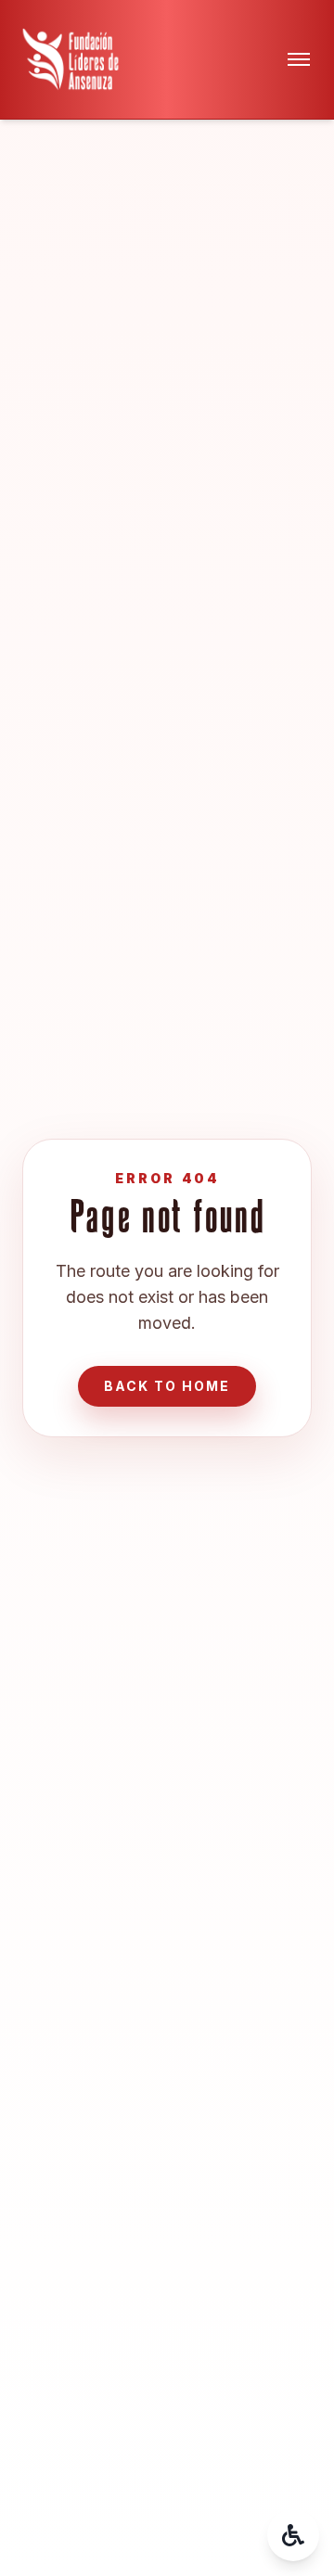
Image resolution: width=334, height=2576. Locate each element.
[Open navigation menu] (299, 59)
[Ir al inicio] (71, 59)
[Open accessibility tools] (293, 2535)
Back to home (167, 1386)
